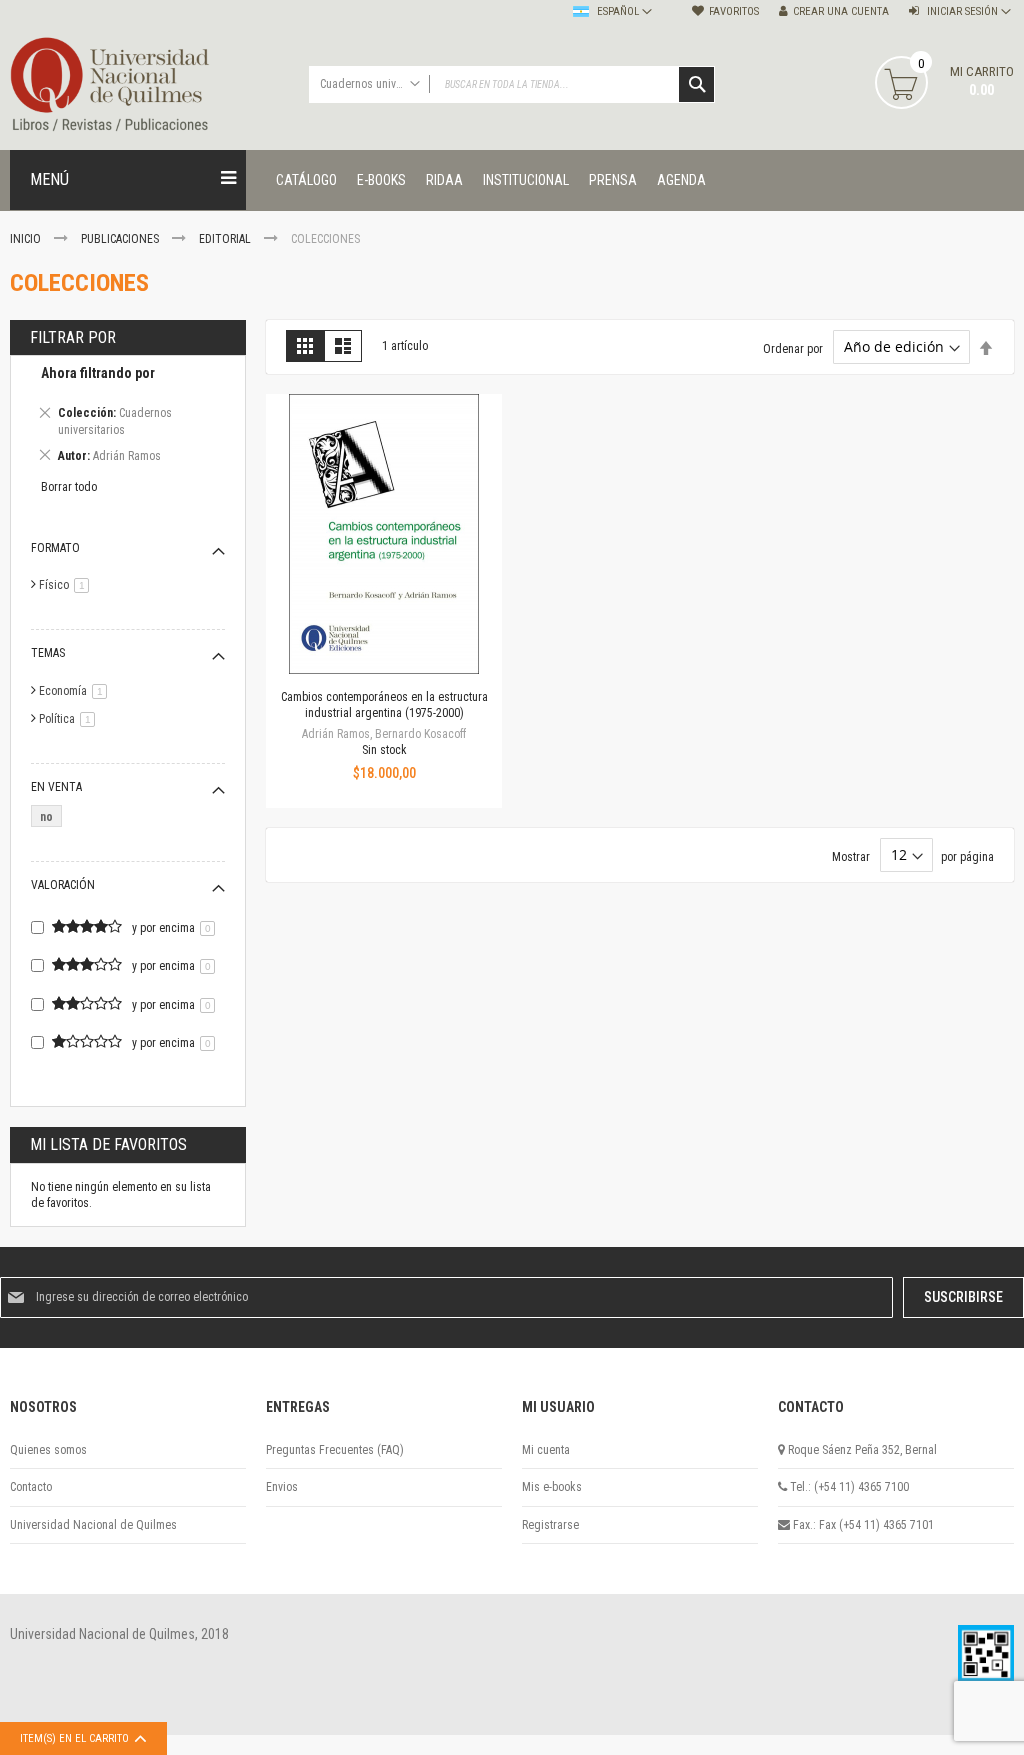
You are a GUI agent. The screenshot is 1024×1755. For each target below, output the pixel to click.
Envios (282, 1487)
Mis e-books (552, 1487)
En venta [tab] (56, 787)
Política (70, 719)
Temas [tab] (48, 653)
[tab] (128, 417)
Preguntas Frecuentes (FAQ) (335, 1450)
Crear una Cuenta (841, 11)
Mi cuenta (546, 1450)
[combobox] (512, 84)
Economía (76, 691)
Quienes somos (48, 1450)
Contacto (31, 1487)
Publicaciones (121, 239)
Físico (67, 585)
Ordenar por (793, 348)
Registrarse (550, 1525)
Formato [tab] (55, 548)
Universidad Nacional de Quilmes (93, 1525)
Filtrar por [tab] (73, 337)
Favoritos (734, 11)
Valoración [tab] (63, 885)
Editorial (226, 239)
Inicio (27, 239)
